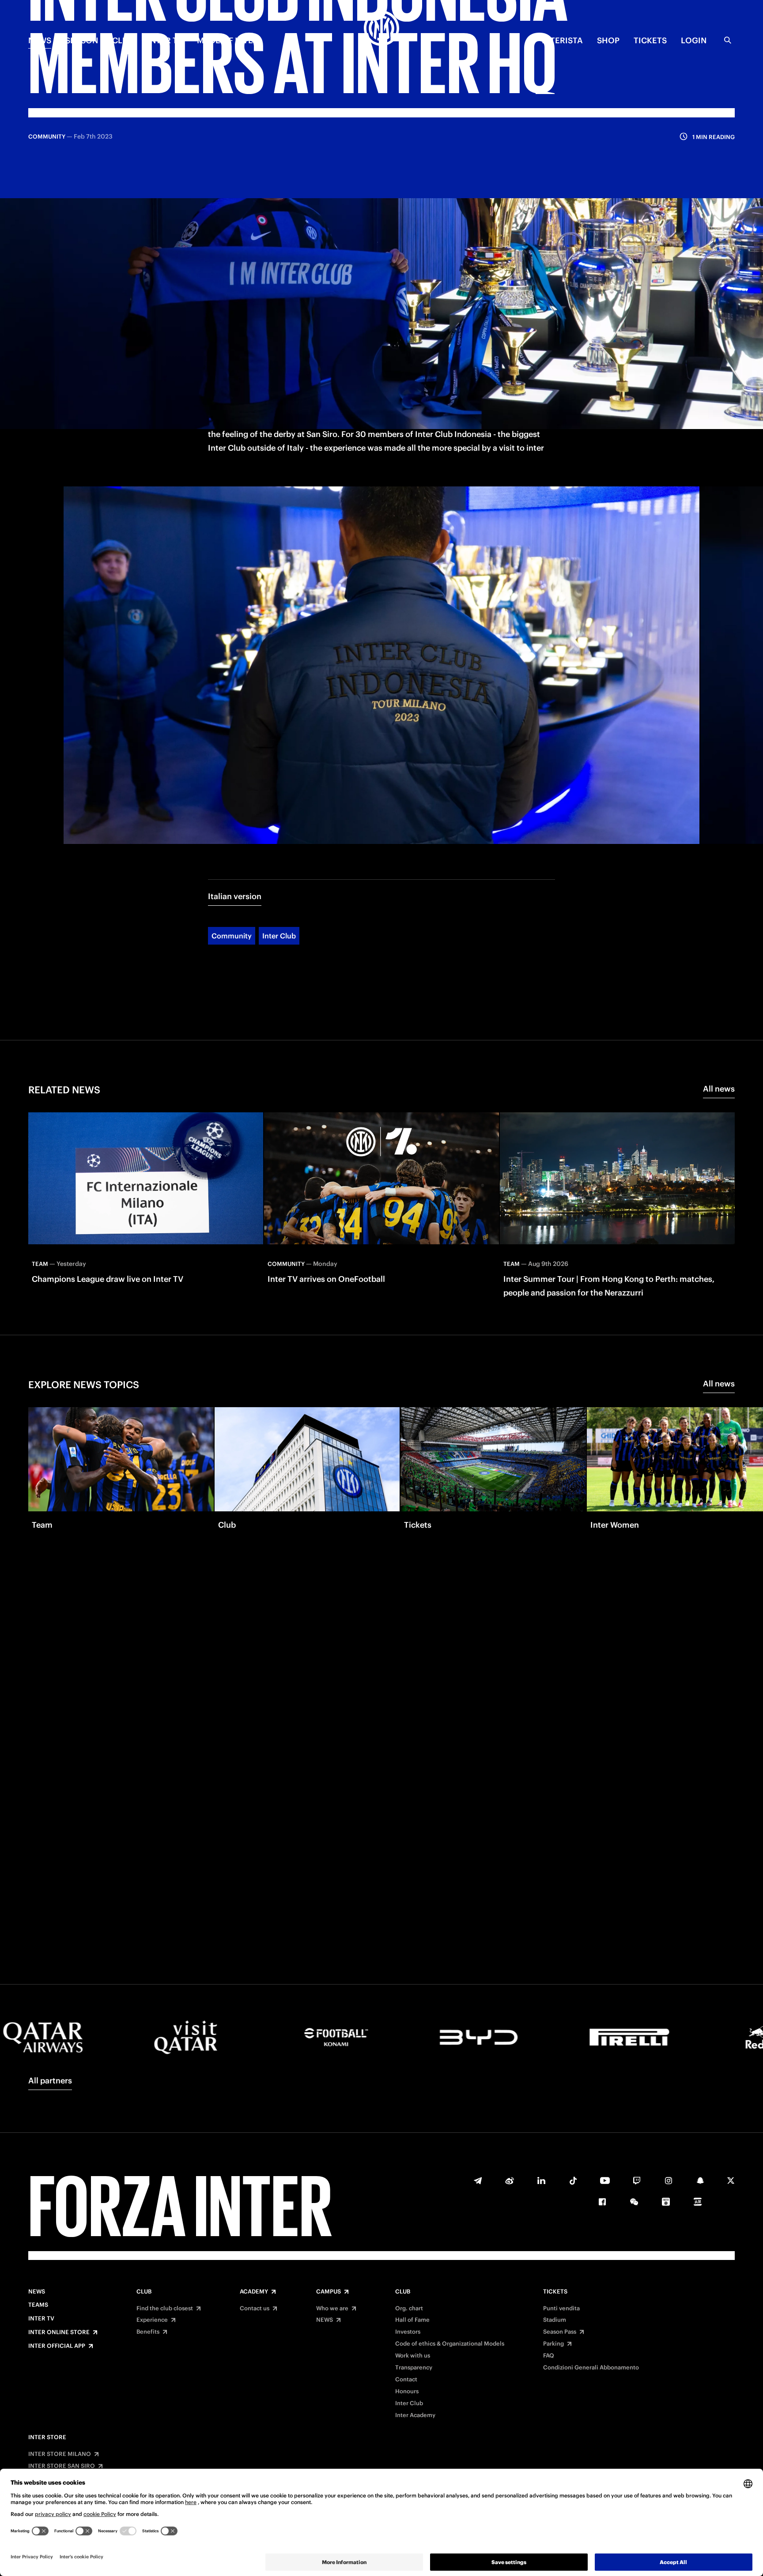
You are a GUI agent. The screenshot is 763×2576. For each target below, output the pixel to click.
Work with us (413, 2356)
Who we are (332, 2309)
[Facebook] (602, 2202)
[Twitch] (637, 2181)
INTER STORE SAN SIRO (62, 2466)
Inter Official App (57, 2346)
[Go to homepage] (381, 30)
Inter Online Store (59, 2332)
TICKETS (650, 40)
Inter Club (279, 936)
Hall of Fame (412, 2320)
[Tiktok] (573, 2181)
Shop (608, 40)
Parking (553, 2344)
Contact (406, 2380)
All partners (50, 2081)
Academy (254, 2292)
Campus (329, 2292)
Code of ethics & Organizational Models (450, 2344)
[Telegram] (478, 2181)
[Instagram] (669, 2181)
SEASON (82, 40)
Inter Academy (415, 2415)
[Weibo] (510, 2181)
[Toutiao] (698, 2202)
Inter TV (165, 40)
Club (144, 2292)
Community (232, 936)
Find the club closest (165, 2309)
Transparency (414, 2368)
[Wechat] (634, 2202)
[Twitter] (731, 2181)
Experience (152, 2320)
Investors (408, 2332)
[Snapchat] (700, 2181)
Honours (407, 2391)
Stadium (555, 2320)
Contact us (255, 2309)
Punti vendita (561, 2309)
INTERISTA (562, 40)
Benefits (148, 2332)
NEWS (40, 40)
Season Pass (560, 2332)
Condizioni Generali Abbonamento (591, 2368)
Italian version (235, 896)
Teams (38, 2305)
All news (719, 1089)
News (37, 2292)
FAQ (549, 2356)
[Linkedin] (541, 2181)
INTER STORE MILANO (60, 2454)
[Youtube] (605, 2181)
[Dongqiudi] (666, 2202)
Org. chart (409, 2309)
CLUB (123, 40)
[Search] (728, 40)
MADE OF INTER (228, 40)
